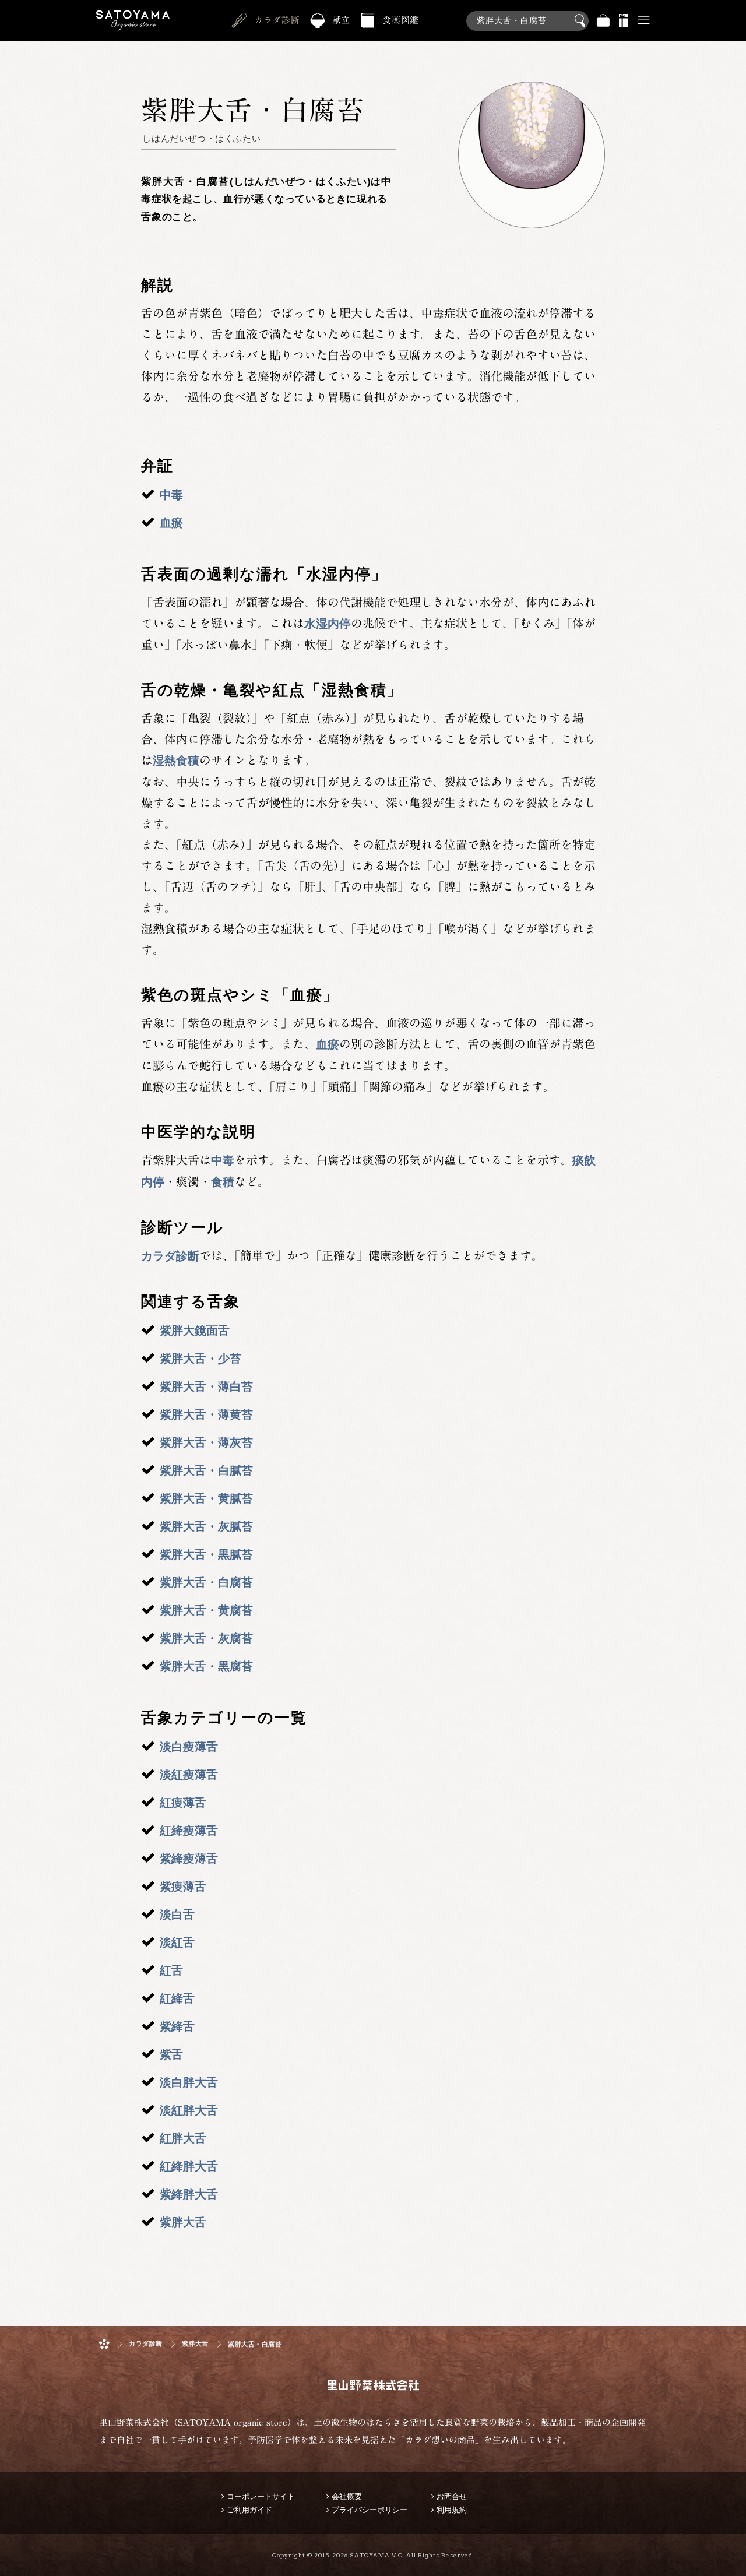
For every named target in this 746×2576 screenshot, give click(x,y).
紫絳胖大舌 (189, 2194)
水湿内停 (328, 624)
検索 (582, 21)
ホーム (104, 2344)
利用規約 (452, 2510)
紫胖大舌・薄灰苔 (206, 1442)
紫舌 (171, 2054)
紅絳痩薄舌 (189, 1831)
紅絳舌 (177, 1998)
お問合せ (452, 2496)
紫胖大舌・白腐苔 (206, 1582)
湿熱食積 (176, 761)
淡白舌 (177, 1915)
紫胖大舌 (183, 2222)
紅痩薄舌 (183, 1803)
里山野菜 (133, 21)
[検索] (527, 15)
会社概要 (347, 2496)
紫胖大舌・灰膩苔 (206, 1526)
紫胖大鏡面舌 (195, 1331)
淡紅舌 (177, 1942)
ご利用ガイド (249, 2510)
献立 (342, 20)
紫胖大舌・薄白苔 (206, 1386)
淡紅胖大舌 (189, 2110)
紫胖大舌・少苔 (200, 1359)
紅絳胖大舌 (189, 2166)
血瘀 (171, 523)
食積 (223, 1182)
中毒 (171, 495)
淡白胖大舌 (189, 2082)
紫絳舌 (177, 2026)
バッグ (603, 21)
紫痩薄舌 (183, 1887)
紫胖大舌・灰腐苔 (206, 1638)
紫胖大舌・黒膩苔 (206, 1554)
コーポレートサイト (261, 2496)
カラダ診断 (277, 20)
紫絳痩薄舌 (189, 1859)
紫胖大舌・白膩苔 (206, 1470)
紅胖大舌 (183, 2138)
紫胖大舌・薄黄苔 (206, 1414)
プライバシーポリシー (370, 2510)
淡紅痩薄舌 (189, 1775)
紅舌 (171, 1970)
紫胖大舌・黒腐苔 (206, 1666)
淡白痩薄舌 (189, 1747)
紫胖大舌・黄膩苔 (206, 1498)
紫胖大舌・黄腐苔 (206, 1610)
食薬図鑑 (401, 20)
